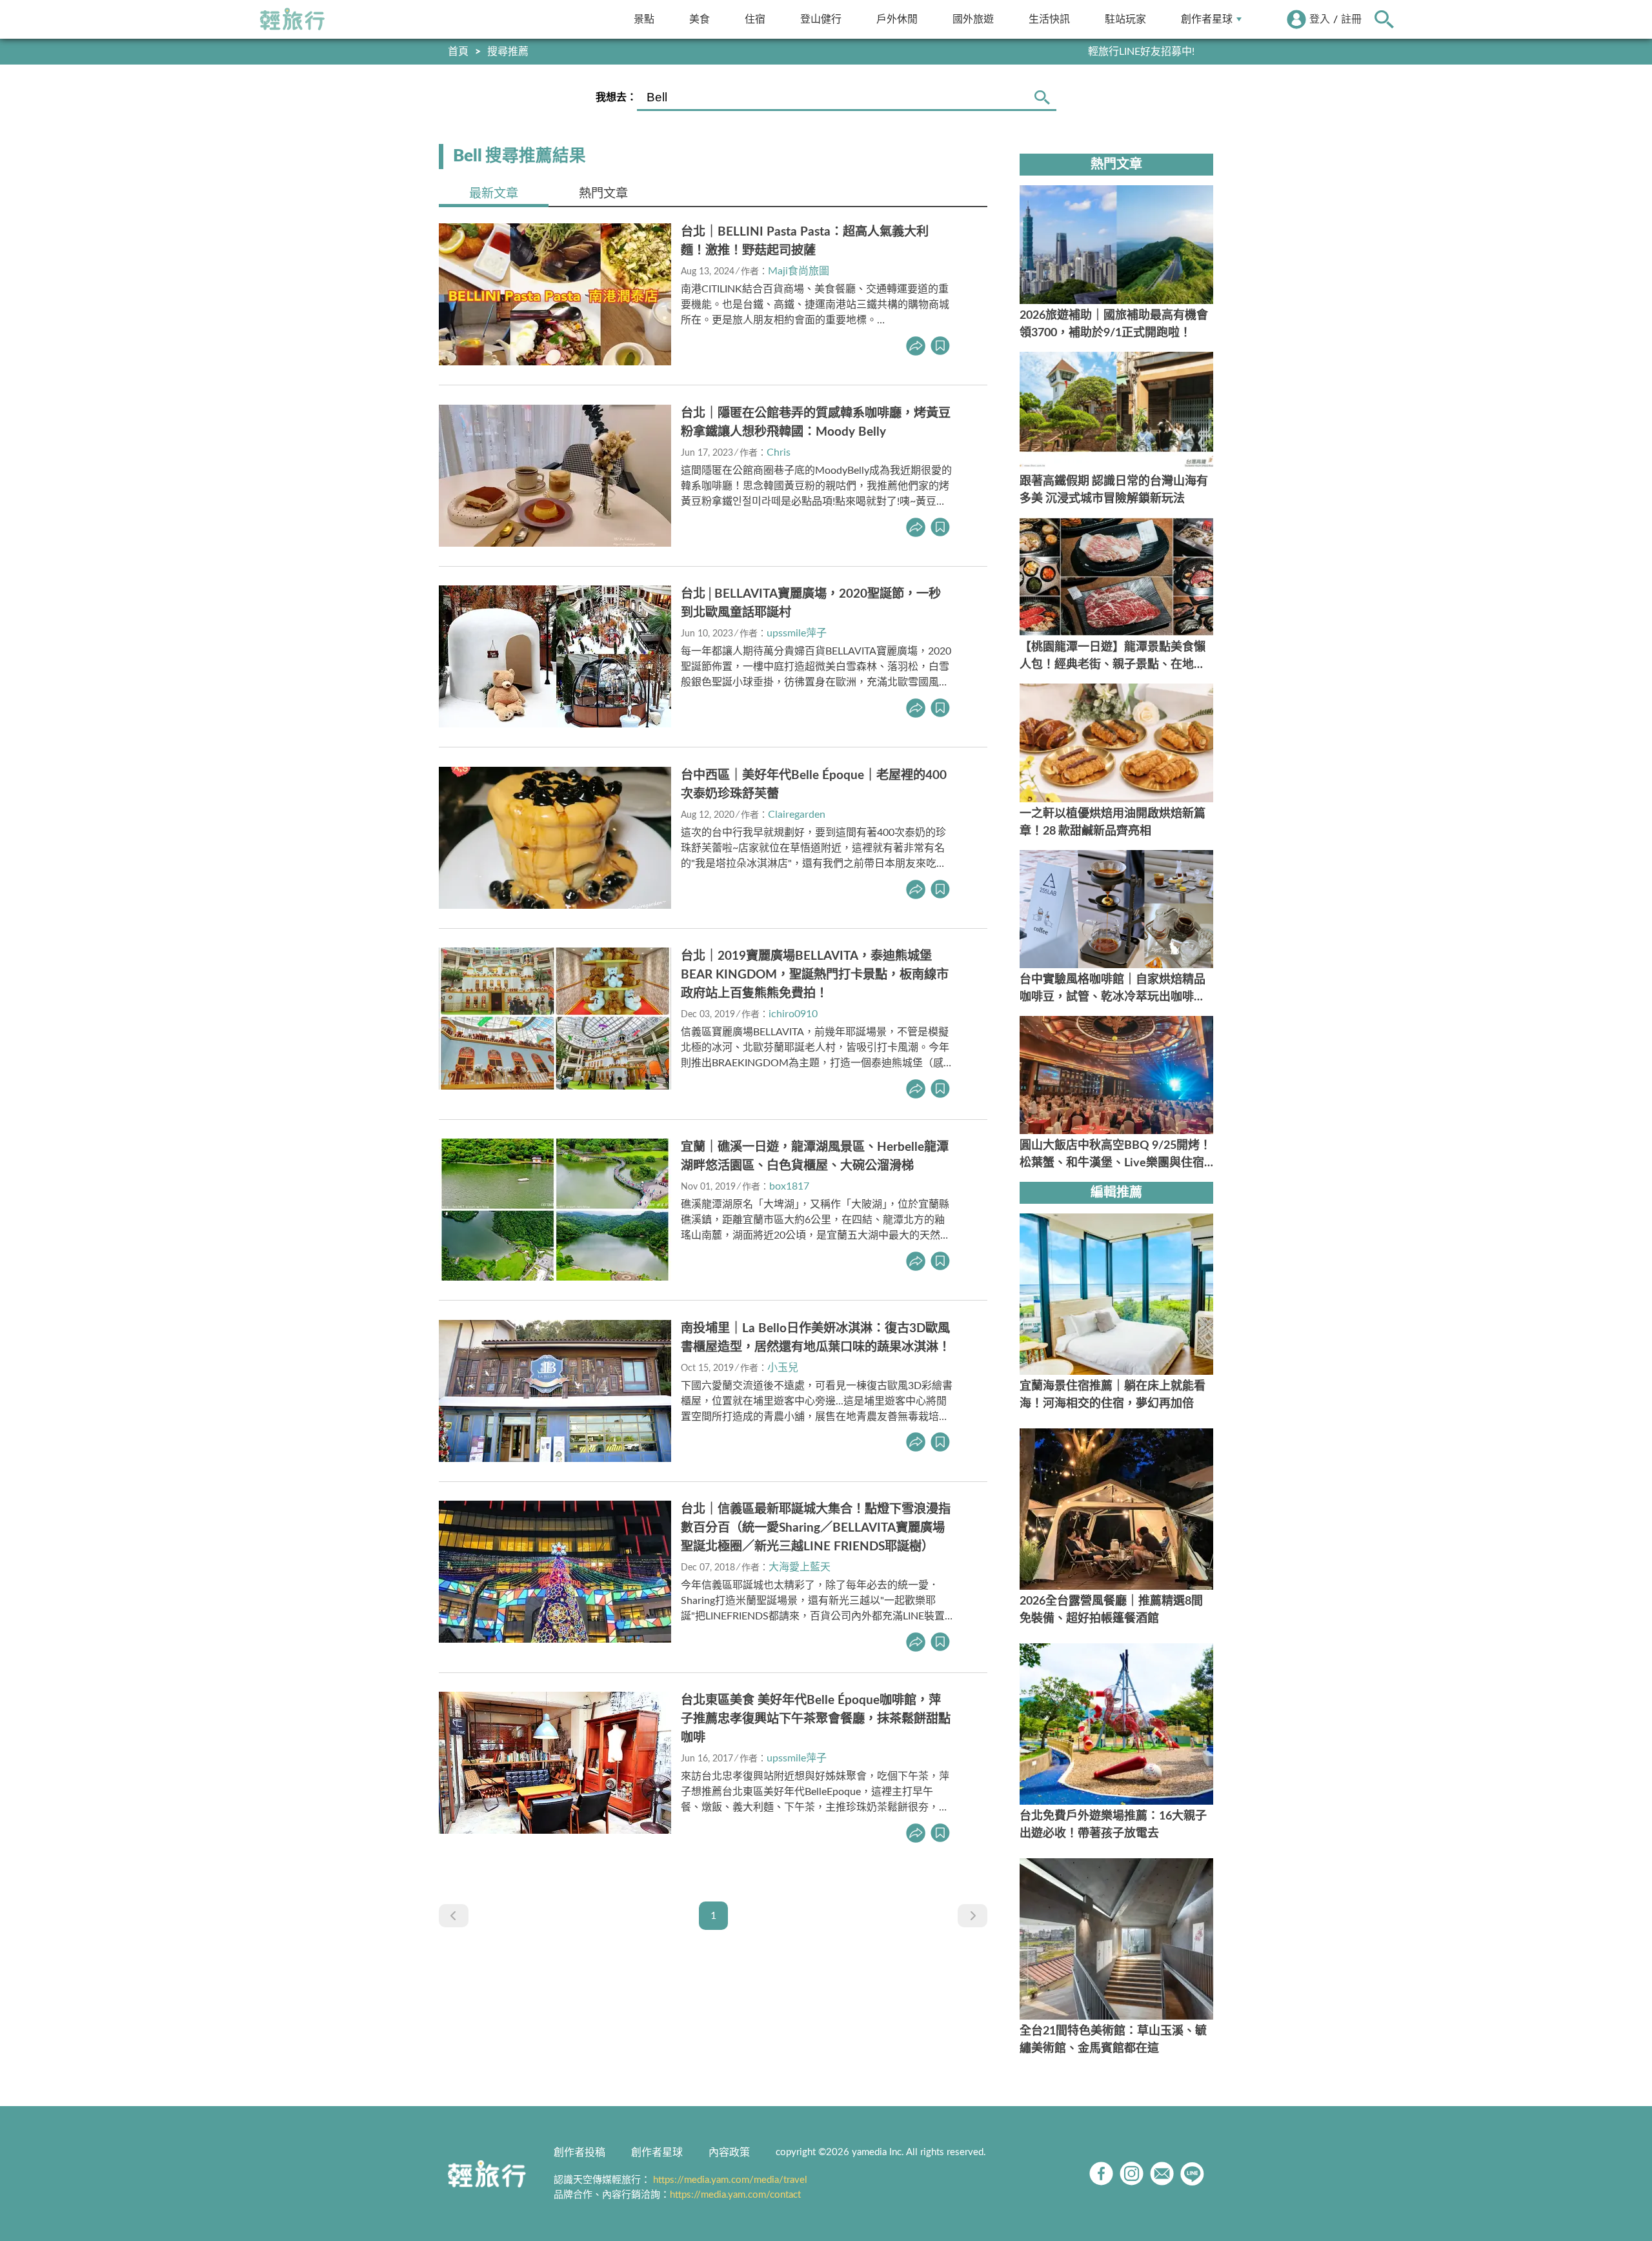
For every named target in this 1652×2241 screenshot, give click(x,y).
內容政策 (729, 2153)
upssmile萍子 (797, 633)
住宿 (755, 19)
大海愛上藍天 (800, 1567)
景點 (644, 19)
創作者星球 (1207, 19)
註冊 (1351, 19)
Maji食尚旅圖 (799, 271)
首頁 (458, 52)
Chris (779, 452)
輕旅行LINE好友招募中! (1141, 52)
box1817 (789, 1186)
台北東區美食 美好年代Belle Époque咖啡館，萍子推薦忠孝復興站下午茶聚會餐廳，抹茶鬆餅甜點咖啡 (816, 1719)
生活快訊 (1049, 19)
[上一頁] (454, 1916)
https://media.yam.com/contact (735, 2195)
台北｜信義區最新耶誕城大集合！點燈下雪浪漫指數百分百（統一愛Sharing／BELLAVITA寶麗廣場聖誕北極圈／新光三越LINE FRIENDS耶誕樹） (816, 1528)
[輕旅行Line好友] (1192, 2174)
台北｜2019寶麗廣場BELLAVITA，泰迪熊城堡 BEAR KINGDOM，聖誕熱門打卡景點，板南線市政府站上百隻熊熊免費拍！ (815, 975)
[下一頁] (972, 1916)
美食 (700, 19)
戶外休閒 (897, 19)
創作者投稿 (579, 2153)
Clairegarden (797, 815)
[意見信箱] (1162, 2174)
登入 (1320, 19)
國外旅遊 (973, 19)
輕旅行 (292, 19)
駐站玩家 (1125, 19)
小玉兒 (783, 1368)
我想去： (616, 97)
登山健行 (821, 19)
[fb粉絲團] (1101, 2174)
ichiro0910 (793, 1014)
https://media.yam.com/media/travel (730, 2180)
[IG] (1132, 2174)
